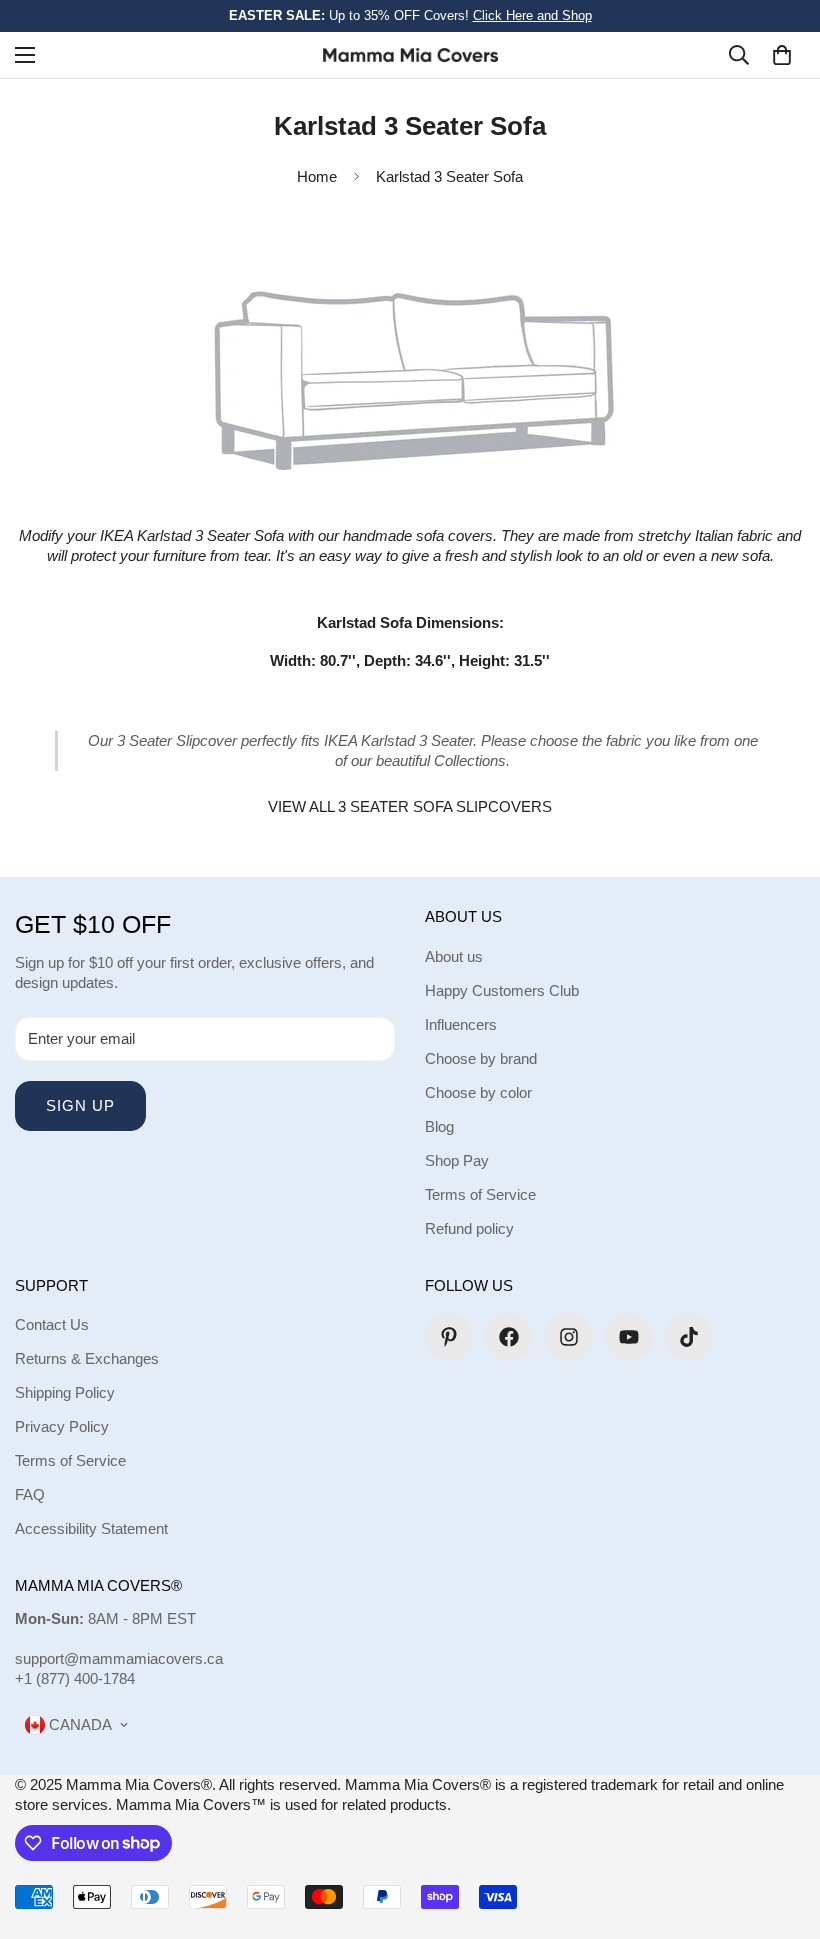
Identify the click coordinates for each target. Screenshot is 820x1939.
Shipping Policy (65, 1392)
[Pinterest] (449, 1337)
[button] (782, 55)
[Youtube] (629, 1337)
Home (317, 176)
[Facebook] (509, 1337)
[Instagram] (569, 1337)
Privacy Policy (62, 1426)
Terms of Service (480, 1194)
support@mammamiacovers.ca (119, 1658)
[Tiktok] (689, 1337)
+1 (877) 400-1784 (75, 1678)
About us (454, 956)
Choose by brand (481, 1058)
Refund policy (469, 1228)
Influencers (461, 1024)
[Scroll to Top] (781, 1830)
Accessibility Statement (91, 1528)
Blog (439, 1126)
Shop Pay (457, 1160)
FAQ (30, 1494)
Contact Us (52, 1324)
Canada (78, 1724)
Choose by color (478, 1092)
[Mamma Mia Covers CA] (410, 54)
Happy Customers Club (502, 990)
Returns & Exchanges (87, 1358)
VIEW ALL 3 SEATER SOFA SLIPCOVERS (410, 806)
